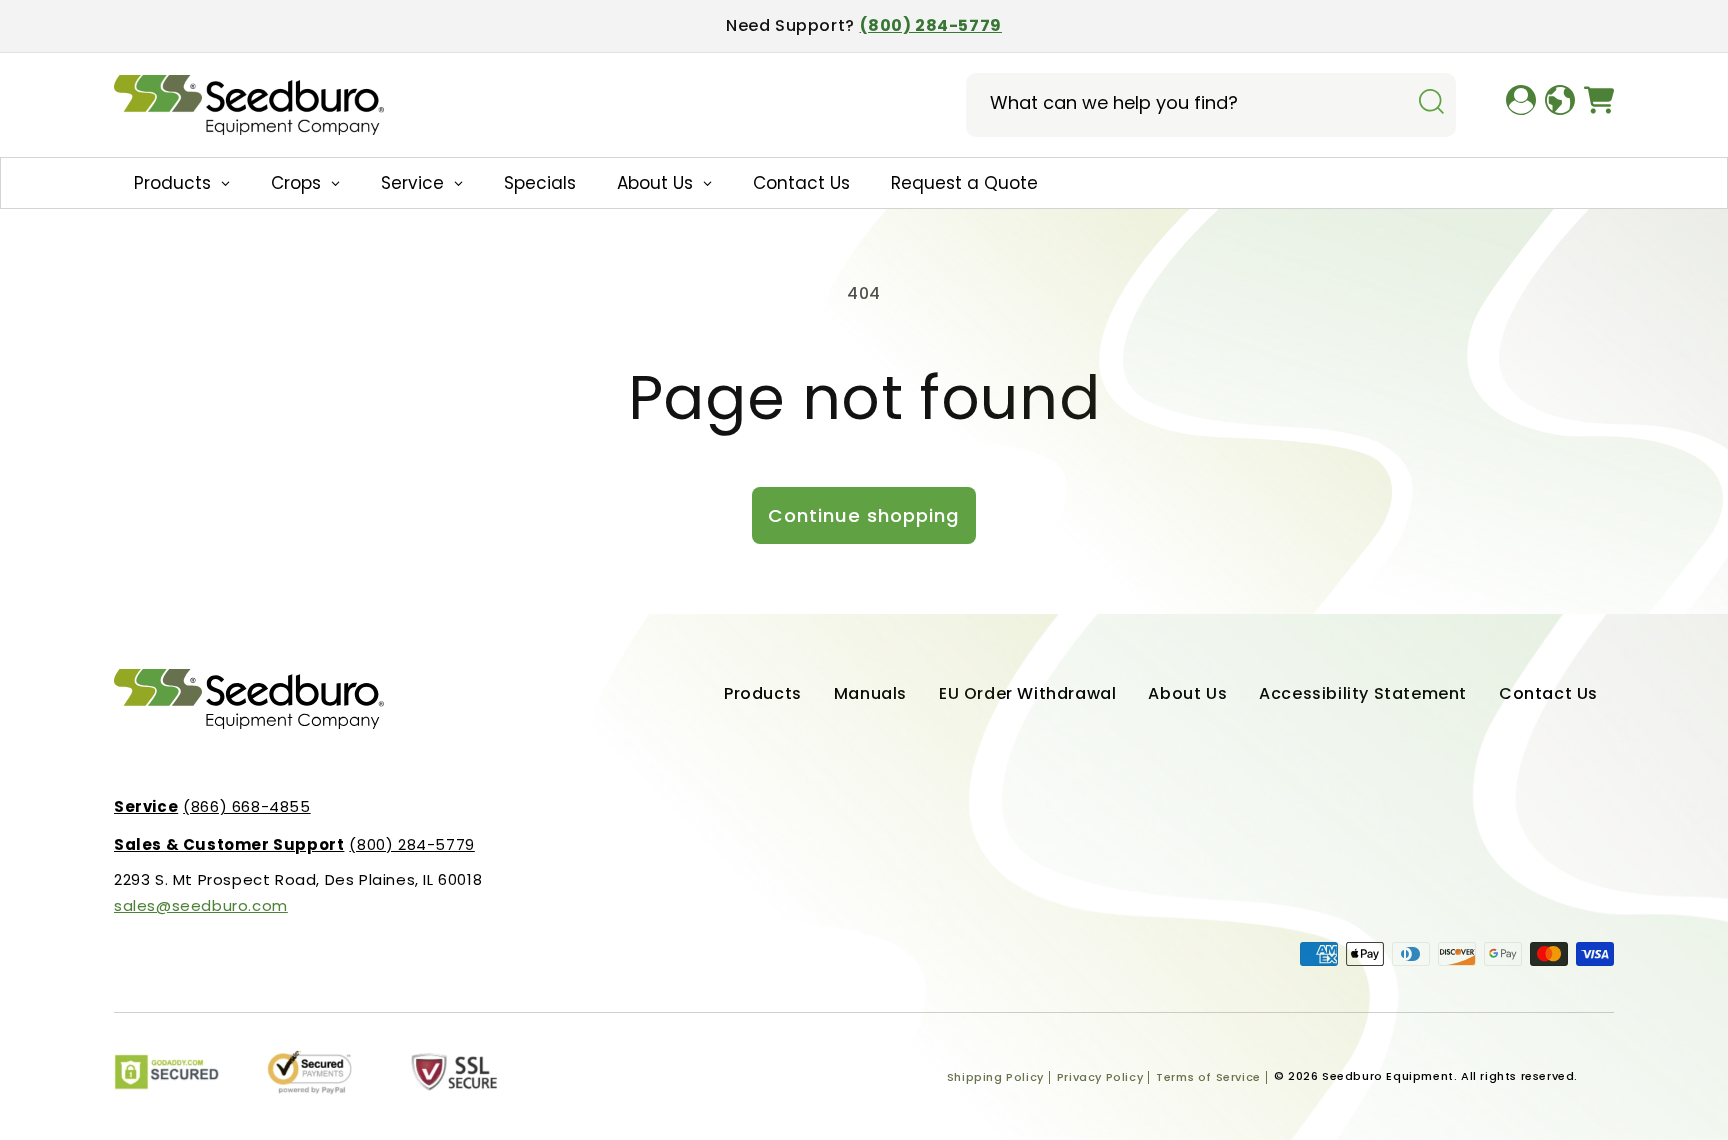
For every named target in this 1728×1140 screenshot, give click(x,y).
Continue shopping (864, 515)
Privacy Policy (1100, 1077)
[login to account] (1521, 105)
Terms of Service (1208, 1077)
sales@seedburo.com (201, 905)
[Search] (1431, 103)
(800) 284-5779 (931, 25)
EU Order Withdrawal (1027, 693)
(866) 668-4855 (212, 806)
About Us (1187, 693)
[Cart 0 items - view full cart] (1599, 105)
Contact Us (1548, 693)
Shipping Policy (995, 1077)
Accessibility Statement (1363, 693)
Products (763, 693)
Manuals (870, 693)
